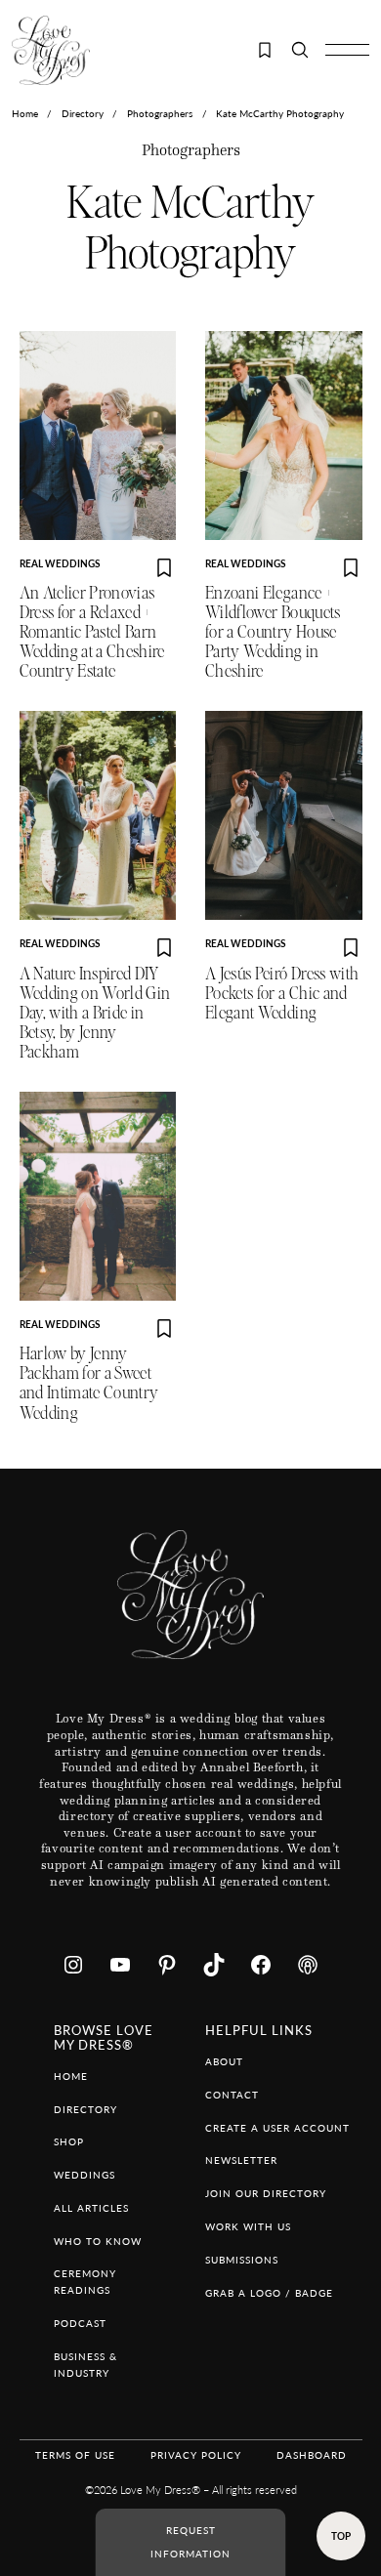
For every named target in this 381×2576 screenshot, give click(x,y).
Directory (83, 113)
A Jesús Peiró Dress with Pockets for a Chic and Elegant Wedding (282, 994)
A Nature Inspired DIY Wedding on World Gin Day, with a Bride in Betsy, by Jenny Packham (95, 1013)
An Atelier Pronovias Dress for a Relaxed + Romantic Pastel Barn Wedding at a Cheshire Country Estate (92, 632)
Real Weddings (60, 563)
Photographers (160, 113)
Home (25, 113)
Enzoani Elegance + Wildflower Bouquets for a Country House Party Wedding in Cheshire (273, 632)
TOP (341, 2536)
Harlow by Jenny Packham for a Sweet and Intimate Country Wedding (89, 1383)
